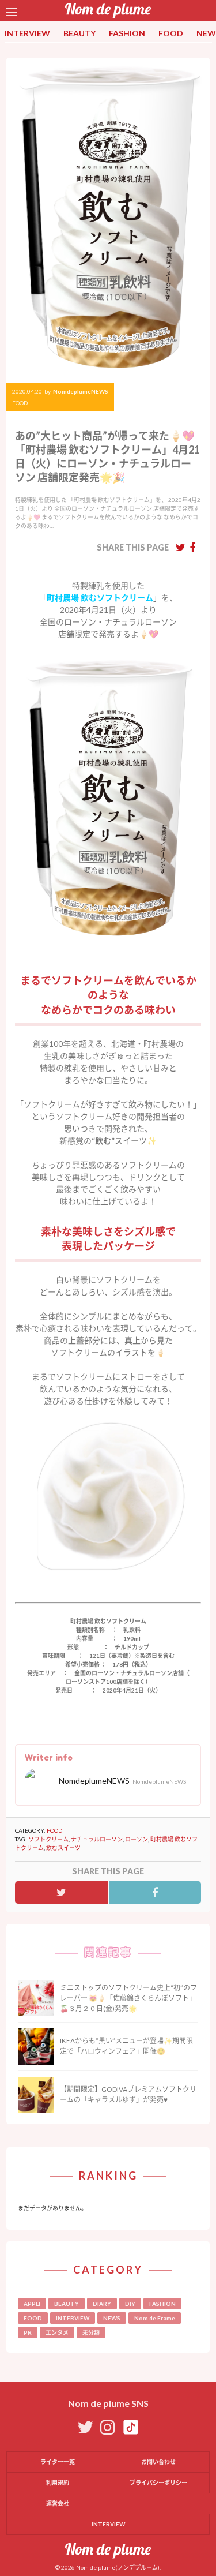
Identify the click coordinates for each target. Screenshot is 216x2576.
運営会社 (58, 2503)
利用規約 (58, 2483)
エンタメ (57, 2332)
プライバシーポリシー (158, 2483)
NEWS (112, 2318)
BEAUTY (79, 33)
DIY (130, 2304)
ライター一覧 (58, 2462)
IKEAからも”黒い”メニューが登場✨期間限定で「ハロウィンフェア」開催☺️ (126, 2046)
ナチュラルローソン (97, 1839)
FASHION (127, 33)
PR (28, 2332)
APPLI (32, 2304)
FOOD (171, 33)
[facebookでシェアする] (192, 547)
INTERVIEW (27, 33)
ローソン (137, 1839)
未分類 (91, 2332)
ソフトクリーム (48, 1839)
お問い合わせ (158, 2462)
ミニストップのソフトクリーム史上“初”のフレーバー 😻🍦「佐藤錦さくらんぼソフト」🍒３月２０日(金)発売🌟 (128, 1998)
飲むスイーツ (63, 1848)
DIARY (102, 2304)
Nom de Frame (155, 2318)
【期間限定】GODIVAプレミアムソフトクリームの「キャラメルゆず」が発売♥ (128, 2094)
